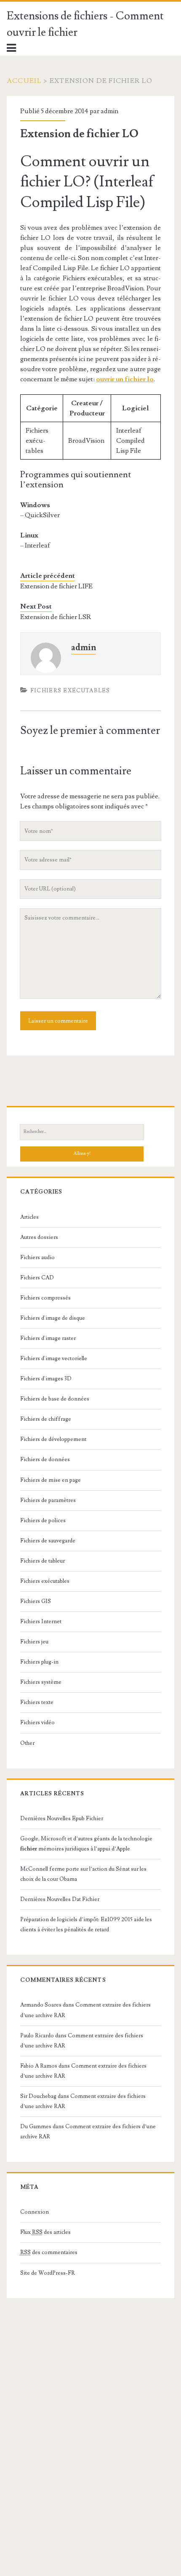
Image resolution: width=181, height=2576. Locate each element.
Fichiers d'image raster (48, 1338)
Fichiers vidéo (37, 1723)
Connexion (35, 2212)
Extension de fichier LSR (56, 617)
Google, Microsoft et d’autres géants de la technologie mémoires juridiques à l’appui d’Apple (86, 1844)
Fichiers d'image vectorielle (54, 1358)
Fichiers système (41, 1682)
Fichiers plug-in (39, 1662)
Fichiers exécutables (70, 691)
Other (27, 1743)
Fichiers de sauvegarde (48, 1541)
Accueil (24, 81)
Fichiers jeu (34, 1642)
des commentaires (49, 2252)
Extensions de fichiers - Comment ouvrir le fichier (85, 24)
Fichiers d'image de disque (53, 1318)
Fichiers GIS (36, 1601)
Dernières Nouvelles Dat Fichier (60, 1899)
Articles (29, 1217)
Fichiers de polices (43, 1521)
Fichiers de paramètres (48, 1500)
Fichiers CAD (37, 1278)
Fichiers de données (45, 1459)
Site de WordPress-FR (48, 2273)
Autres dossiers (39, 1237)
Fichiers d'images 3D (46, 1379)
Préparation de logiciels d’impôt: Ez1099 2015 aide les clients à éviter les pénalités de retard (86, 1925)
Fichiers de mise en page (51, 1480)
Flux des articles (45, 2232)
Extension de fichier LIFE (56, 586)
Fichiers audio (37, 1257)
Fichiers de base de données (55, 1399)
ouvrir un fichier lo (125, 379)
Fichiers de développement (53, 1439)
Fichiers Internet (41, 1622)
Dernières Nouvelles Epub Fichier (62, 1818)
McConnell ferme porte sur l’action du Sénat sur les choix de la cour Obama (83, 1874)
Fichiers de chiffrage (46, 1419)
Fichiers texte (37, 1702)
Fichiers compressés (45, 1298)
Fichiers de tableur (43, 1561)
